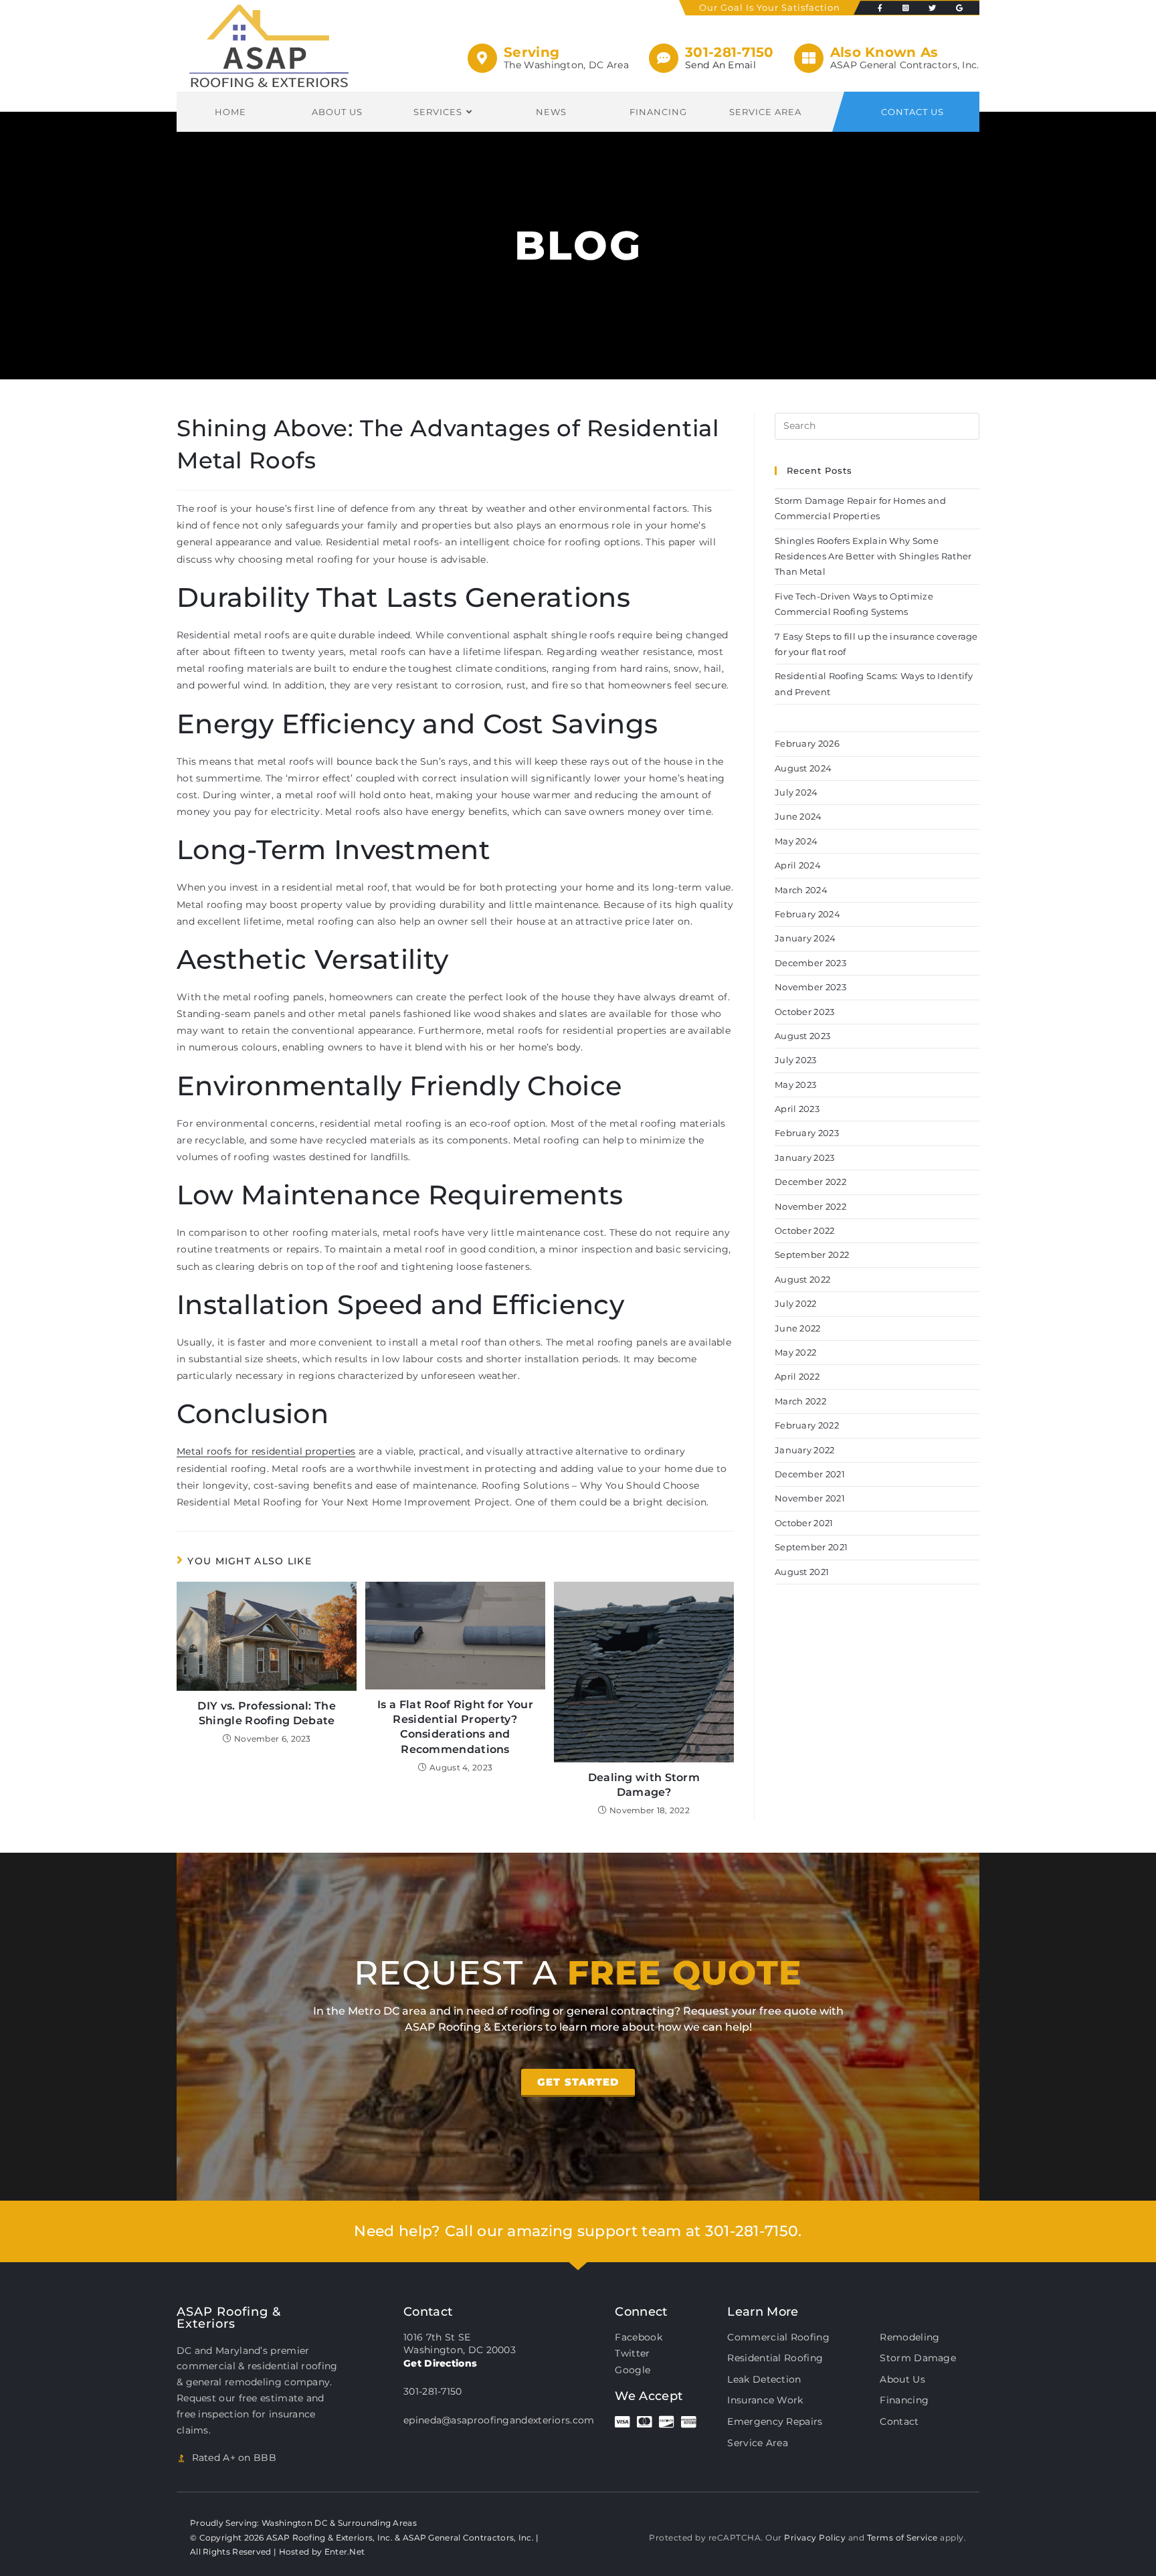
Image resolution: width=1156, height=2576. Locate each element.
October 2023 (805, 1012)
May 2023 (795, 1085)
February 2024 (807, 914)
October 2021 (804, 1523)
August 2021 (802, 1572)
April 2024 (798, 865)
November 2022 (810, 1206)
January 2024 (805, 938)
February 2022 (807, 1425)
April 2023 (797, 1109)
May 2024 (796, 841)
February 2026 (807, 743)
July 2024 (796, 792)
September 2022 (812, 1255)
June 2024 (798, 816)
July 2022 (796, 1303)
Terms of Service (902, 2538)
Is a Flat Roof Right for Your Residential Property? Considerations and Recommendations (455, 1727)
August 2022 (802, 1279)
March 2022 (800, 1401)
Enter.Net (345, 2552)
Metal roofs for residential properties (266, 1451)
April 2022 (797, 1376)
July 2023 (796, 1060)
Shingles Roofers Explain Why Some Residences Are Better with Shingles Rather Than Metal (873, 556)
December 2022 (810, 1182)
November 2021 (810, 1498)
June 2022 (798, 1328)
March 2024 (801, 890)
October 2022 (805, 1230)
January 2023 (805, 1158)
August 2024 (803, 768)
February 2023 (807, 1133)
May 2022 (795, 1352)
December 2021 (810, 1474)
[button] (578, 2083)
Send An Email (720, 65)
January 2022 (805, 1450)
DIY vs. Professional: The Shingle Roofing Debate (267, 1713)
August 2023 (802, 1036)
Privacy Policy (815, 2538)
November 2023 (810, 987)
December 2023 (810, 963)
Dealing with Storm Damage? (644, 1785)
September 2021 (811, 1547)
